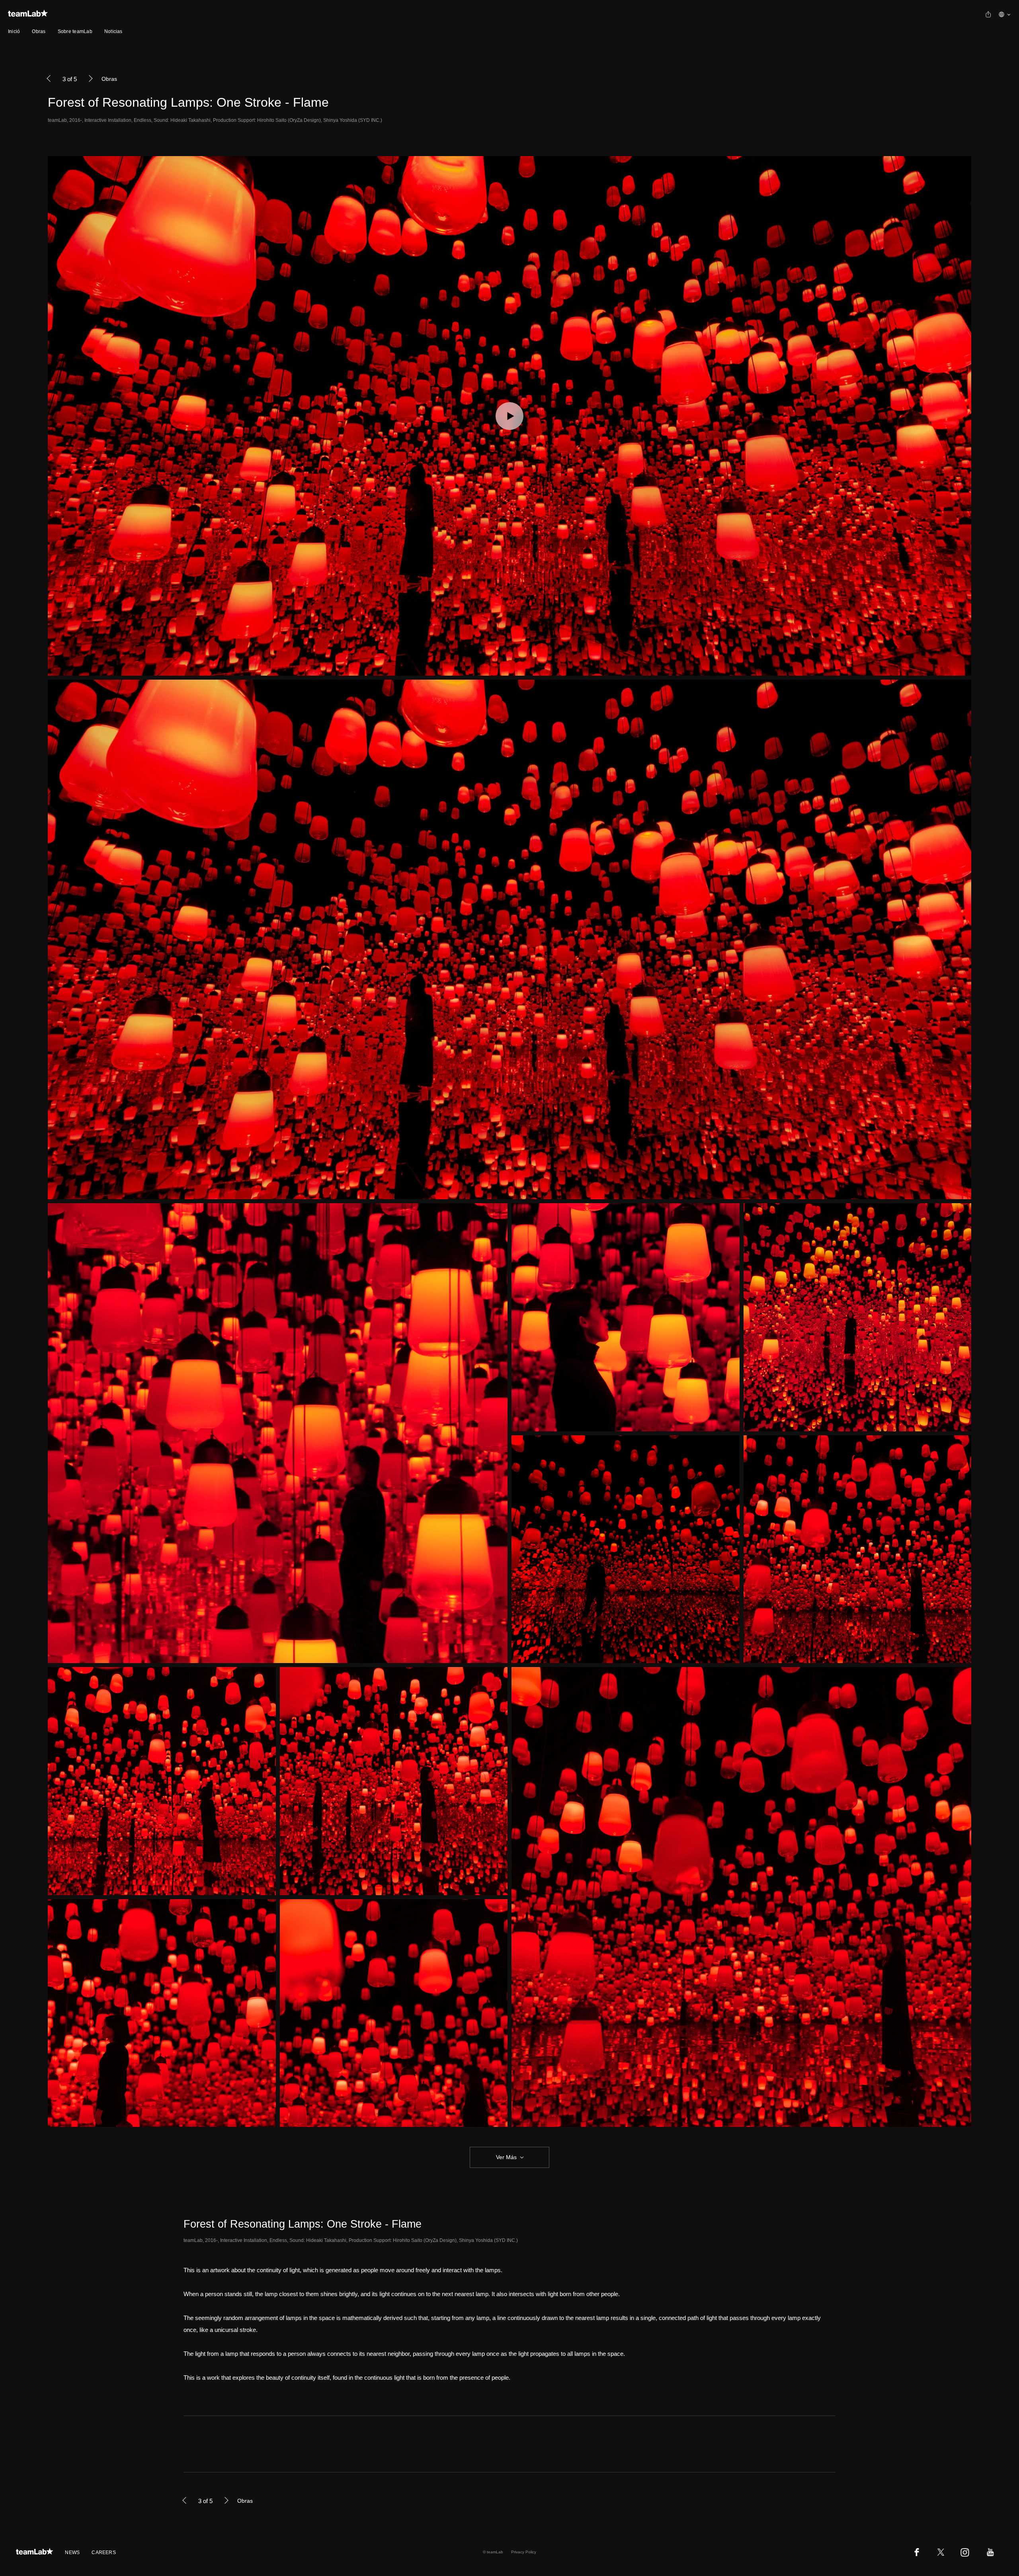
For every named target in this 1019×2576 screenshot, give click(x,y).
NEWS (72, 2553)
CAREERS (104, 2553)
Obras (39, 31)
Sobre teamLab (75, 31)
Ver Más (506, 2157)
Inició (14, 31)
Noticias (113, 31)
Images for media (204, 2444)
